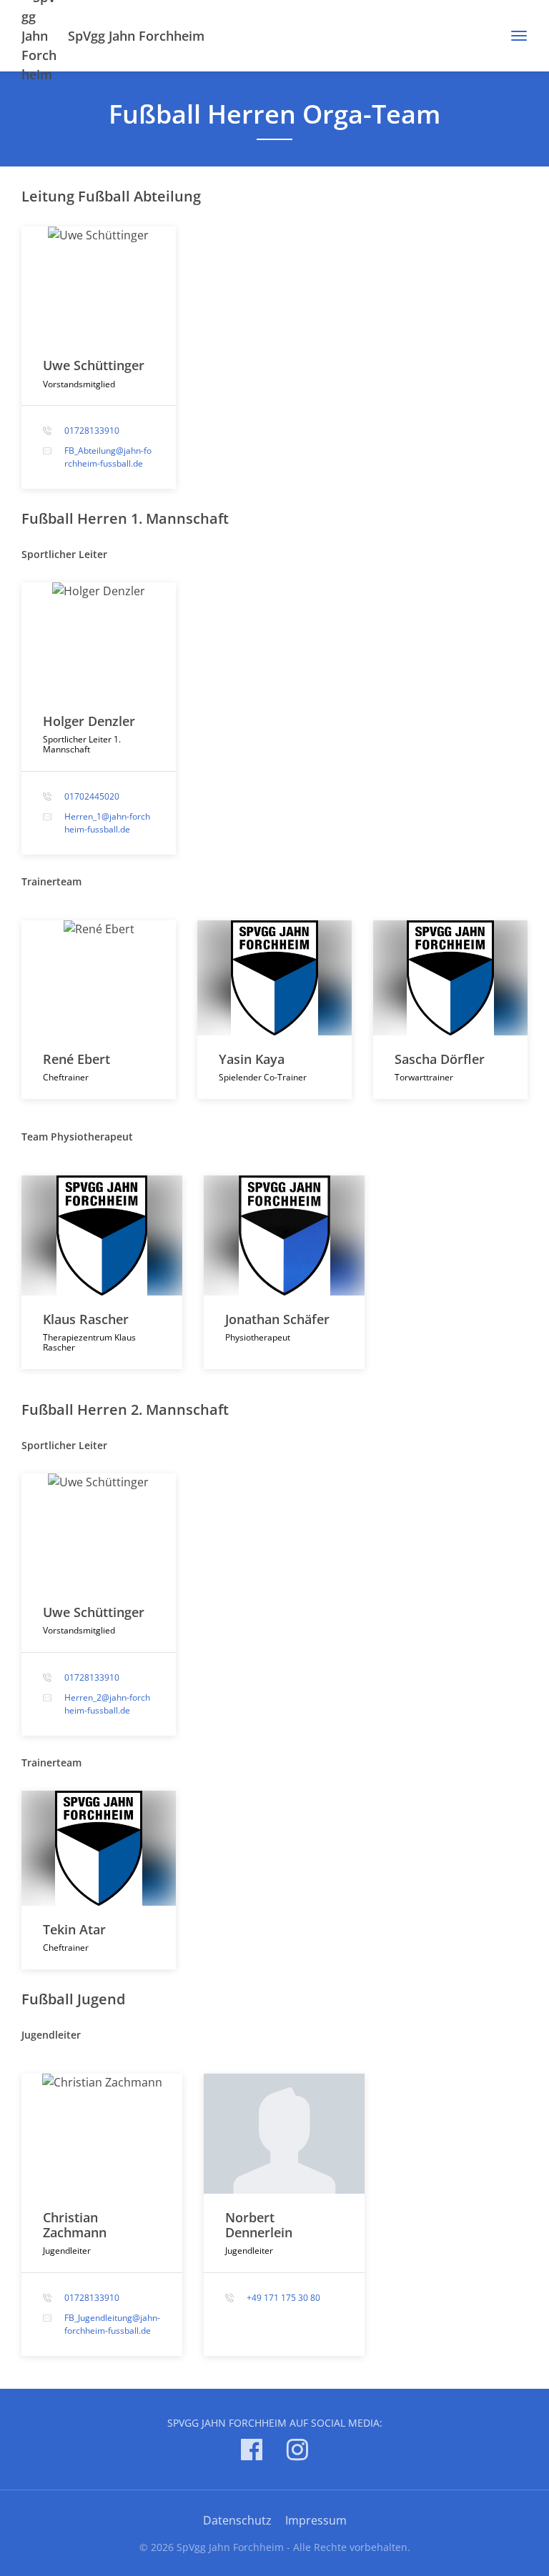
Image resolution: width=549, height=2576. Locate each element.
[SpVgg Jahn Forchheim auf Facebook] (252, 2452)
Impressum (316, 2520)
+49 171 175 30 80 (283, 2298)
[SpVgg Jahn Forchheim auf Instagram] (297, 2452)
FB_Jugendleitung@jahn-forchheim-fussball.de (112, 2324)
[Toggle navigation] (514, 36)
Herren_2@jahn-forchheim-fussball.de (107, 1704)
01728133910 (92, 431)
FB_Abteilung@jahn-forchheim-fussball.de (108, 457)
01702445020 (92, 796)
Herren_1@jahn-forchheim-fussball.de (107, 823)
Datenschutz (237, 2520)
